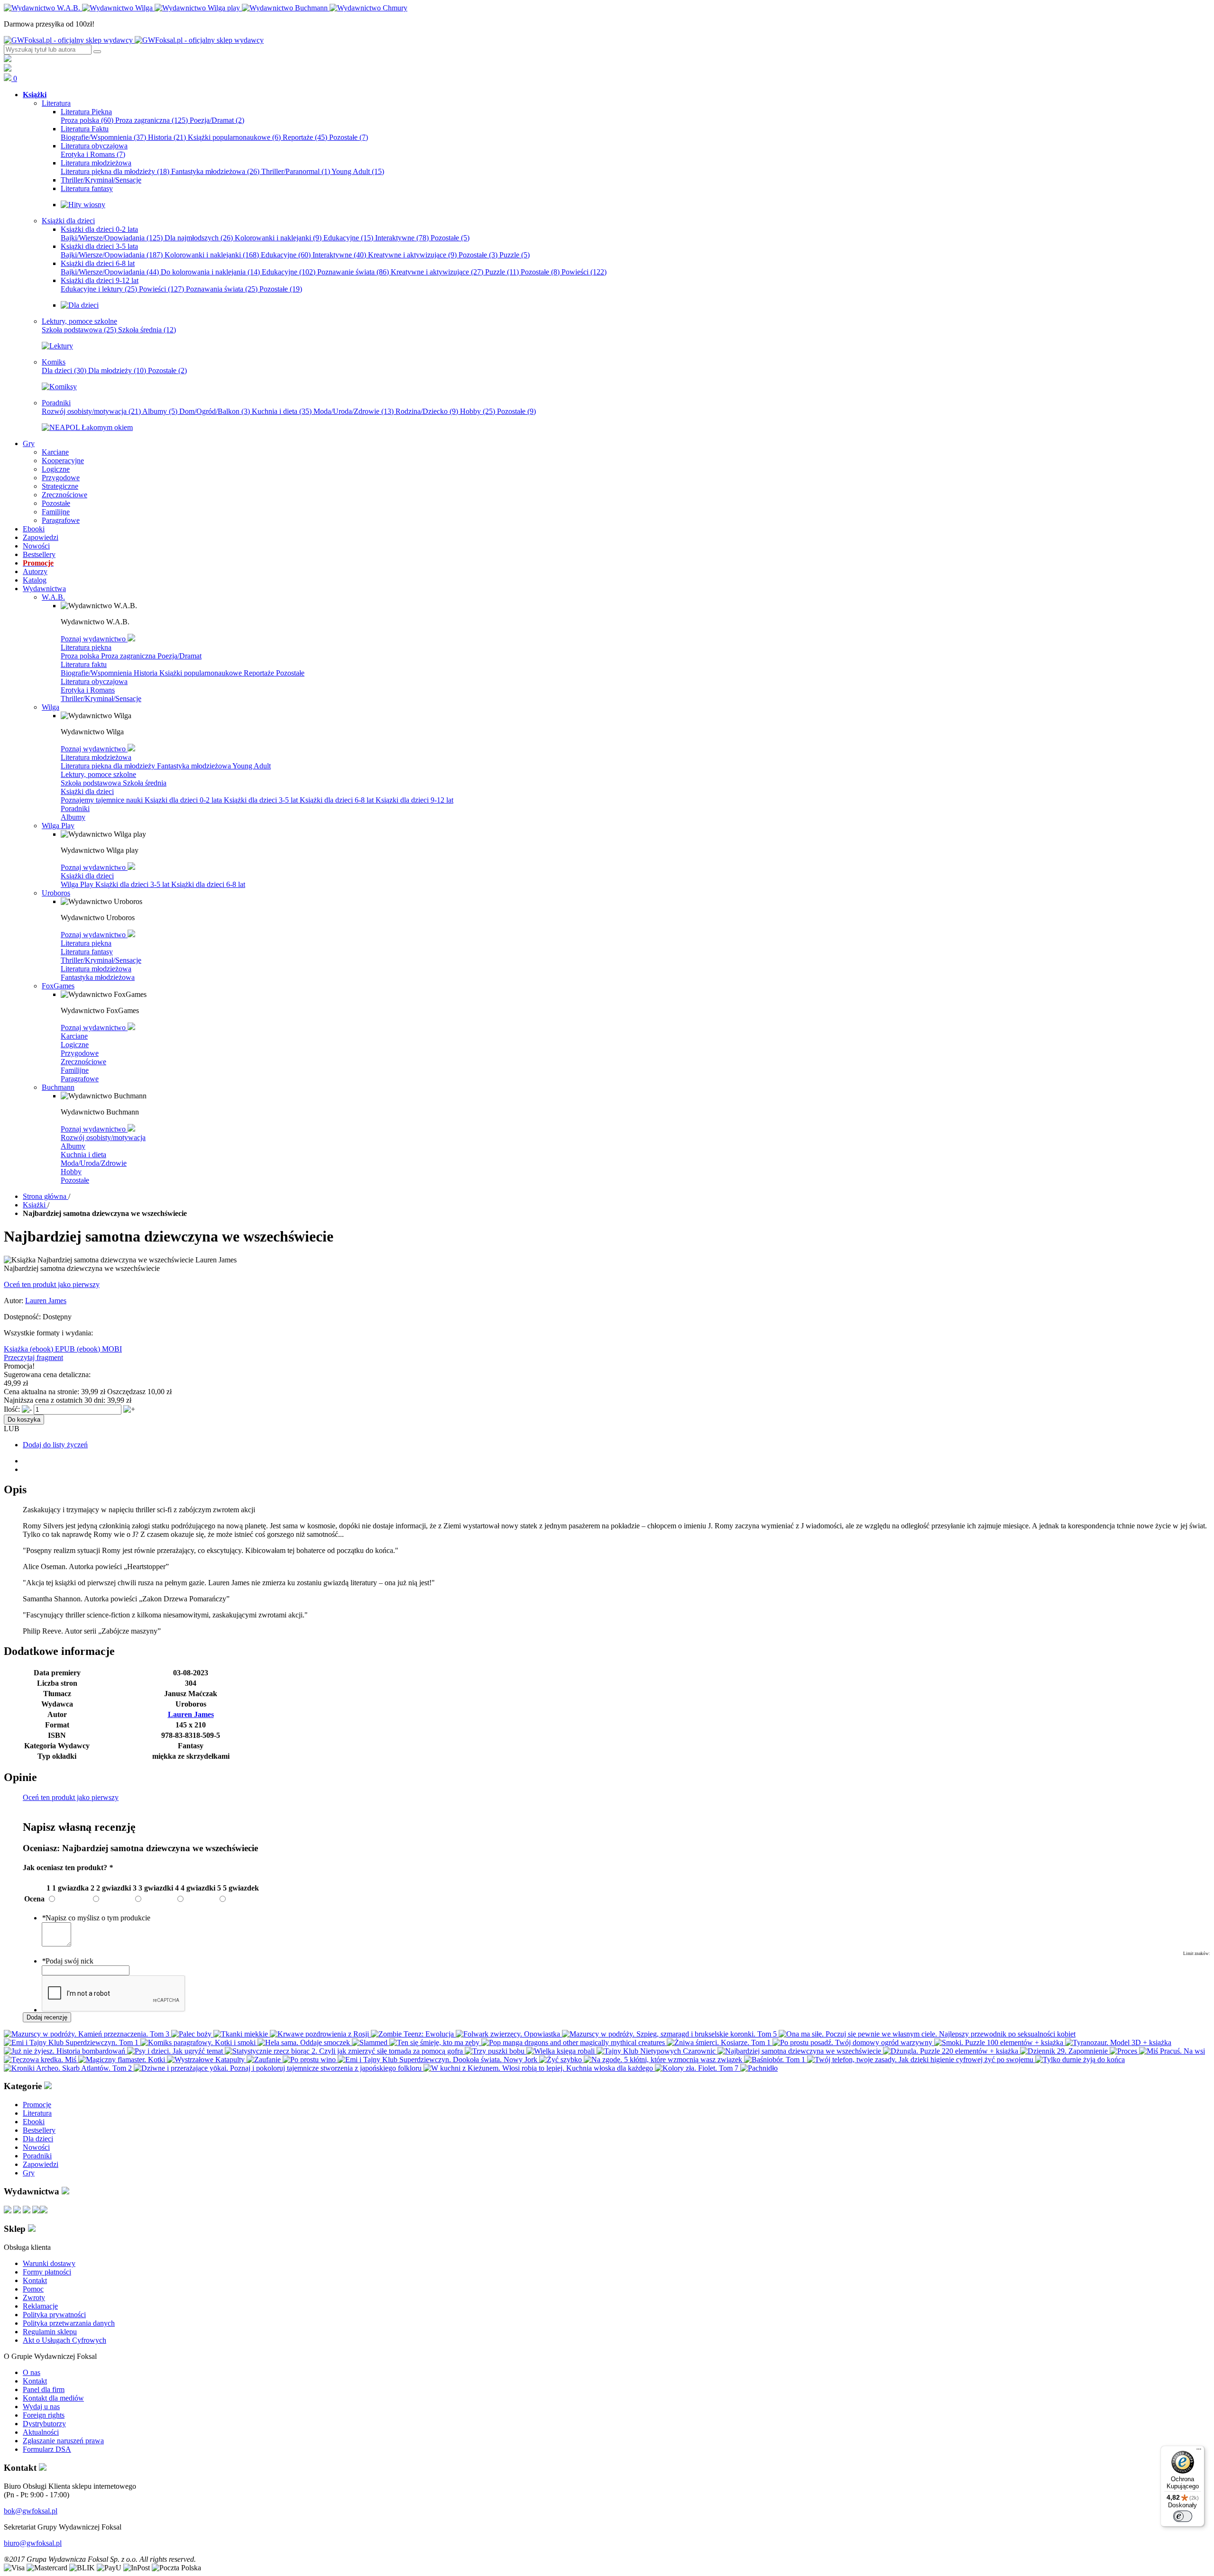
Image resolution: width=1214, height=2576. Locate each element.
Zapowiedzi (41, 2164)
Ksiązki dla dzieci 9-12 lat (414, 800)
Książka (17, 1349)
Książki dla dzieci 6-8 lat (338, 800)
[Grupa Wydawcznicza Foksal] (134, 40)
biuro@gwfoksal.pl (33, 2543)
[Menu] (1199, 2451)
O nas (32, 2372)
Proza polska (87, 120)
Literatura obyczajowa (94, 681)
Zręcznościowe (83, 1062)
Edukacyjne (348, 238)
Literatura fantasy (87, 952)
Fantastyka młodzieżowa (215, 171)
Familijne (75, 1070)
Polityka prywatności (54, 2315)
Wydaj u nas (41, 2407)
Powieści (584, 272)
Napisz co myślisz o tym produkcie (96, 1918)
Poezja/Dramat (217, 120)
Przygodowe (80, 1053)
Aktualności (41, 2432)
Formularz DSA (47, 2449)
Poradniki (75, 808)
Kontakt (35, 2280)
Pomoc (33, 2289)
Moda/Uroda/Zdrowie (354, 411)
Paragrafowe (80, 1079)
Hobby (478, 411)
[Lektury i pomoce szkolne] (57, 346)
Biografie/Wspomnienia (103, 137)
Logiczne (75, 1045)
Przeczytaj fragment (33, 1357)
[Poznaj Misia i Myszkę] (80, 305)
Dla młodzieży (117, 370)
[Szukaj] (97, 52)
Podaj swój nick (68, 1961)
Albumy (160, 411)
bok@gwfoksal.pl (31, 2511)
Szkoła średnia (147, 330)
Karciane (74, 1036)
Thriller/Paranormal (296, 171)
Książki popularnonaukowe (234, 137)
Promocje (37, 2105)
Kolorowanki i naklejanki (278, 238)
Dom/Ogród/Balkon (215, 411)
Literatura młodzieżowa (96, 757)
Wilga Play (78, 884)
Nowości (36, 2147)
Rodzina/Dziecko (427, 411)
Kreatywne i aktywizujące (412, 255)
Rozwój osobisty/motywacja (91, 411)
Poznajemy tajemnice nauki (103, 800)
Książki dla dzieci (87, 791)
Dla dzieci (64, 370)
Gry (29, 2173)
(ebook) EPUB (53, 1349)
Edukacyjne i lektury (99, 289)
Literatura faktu (84, 664)
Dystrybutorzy (44, 2424)
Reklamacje (40, 2306)
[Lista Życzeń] (8, 69)
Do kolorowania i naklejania (210, 272)
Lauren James (46, 1301)
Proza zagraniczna (152, 120)
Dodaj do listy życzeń (55, 1445)
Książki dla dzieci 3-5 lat (262, 800)
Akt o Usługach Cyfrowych (64, 2340)
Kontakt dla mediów (53, 2398)
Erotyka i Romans (93, 154)
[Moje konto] (8, 59)
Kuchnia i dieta (282, 411)
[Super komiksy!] (59, 387)
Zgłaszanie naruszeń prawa (63, 2441)
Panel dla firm (44, 2389)
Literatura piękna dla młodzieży (115, 171)
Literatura (37, 2113)
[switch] (1183, 2516)
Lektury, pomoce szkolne (98, 774)
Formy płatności (47, 2272)
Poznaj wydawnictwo (94, 639)
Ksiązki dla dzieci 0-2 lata (184, 800)
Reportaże (305, 137)
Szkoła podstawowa (79, 330)
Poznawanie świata (353, 272)
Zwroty (34, 2297)
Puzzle (515, 255)
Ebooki (34, 2122)
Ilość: (12, 1409)
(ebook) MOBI (99, 1349)
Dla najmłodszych (199, 238)
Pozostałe (349, 137)
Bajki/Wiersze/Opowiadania (112, 238)
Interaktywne (402, 238)
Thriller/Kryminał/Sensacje (101, 699)
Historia (167, 137)
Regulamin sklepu (50, 2332)
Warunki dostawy (49, 2263)
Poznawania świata (222, 289)
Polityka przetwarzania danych (69, 2323)
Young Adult (358, 171)
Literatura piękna (86, 647)
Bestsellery (39, 2130)
